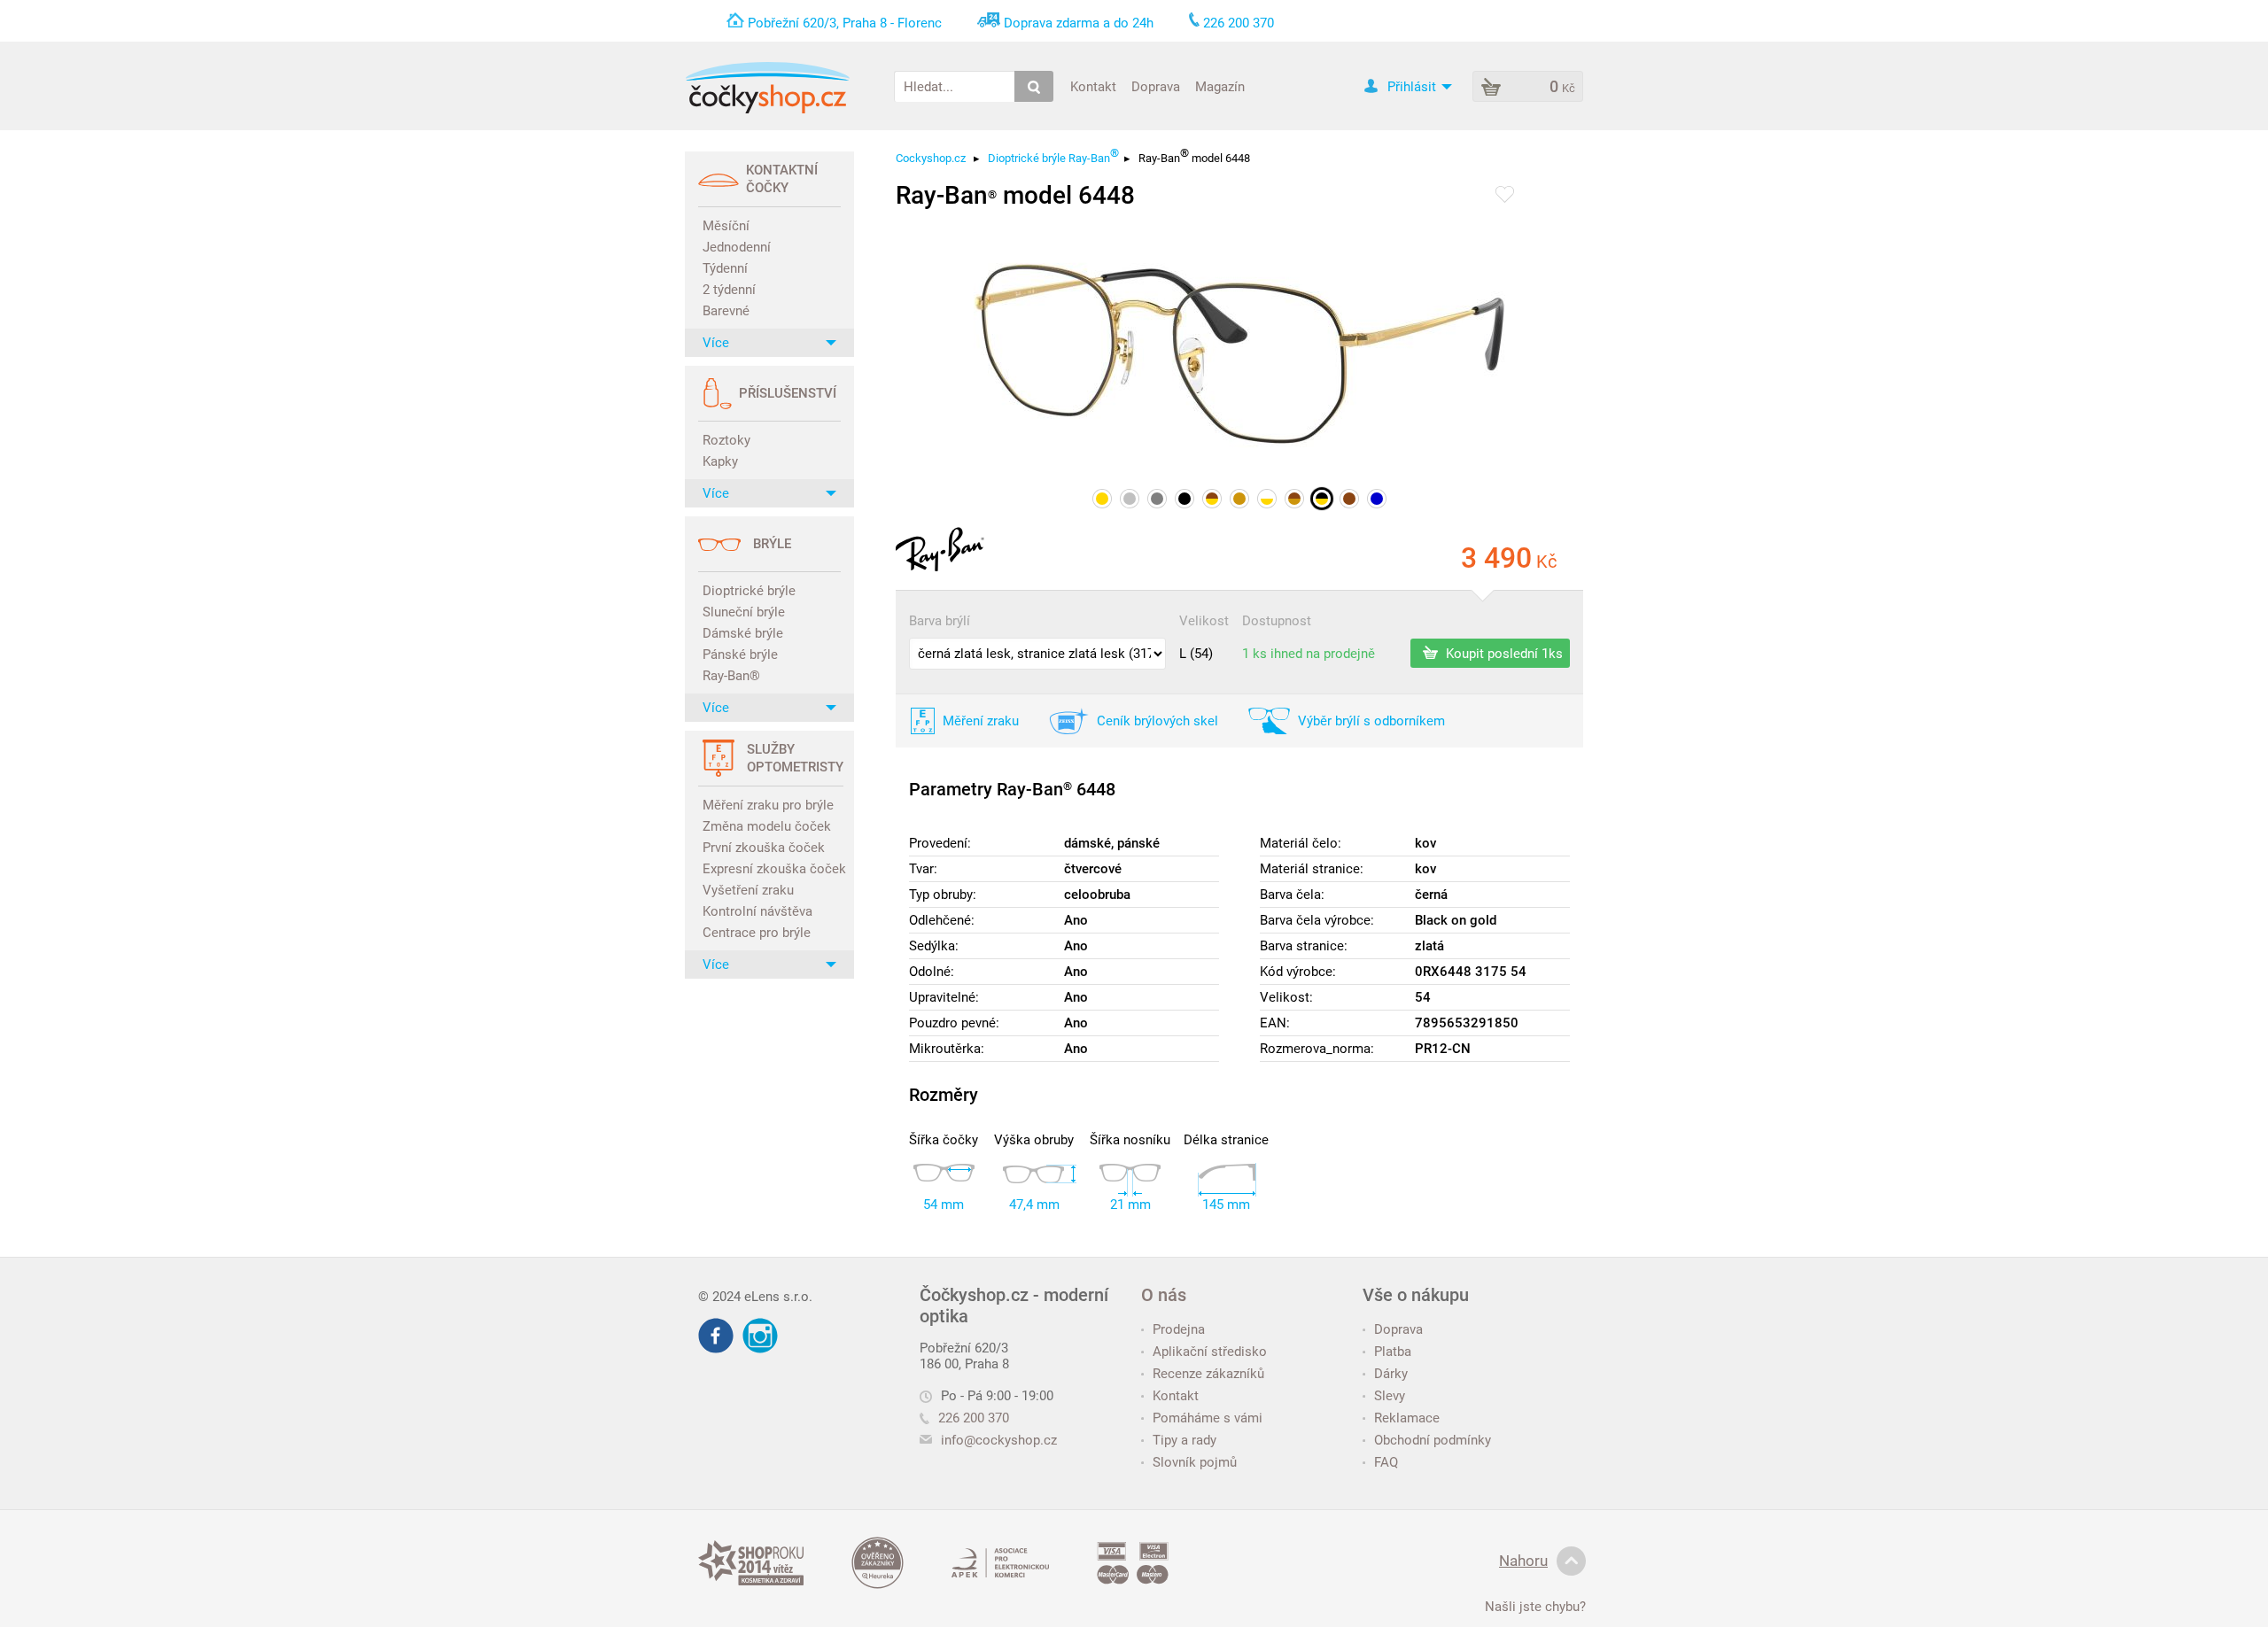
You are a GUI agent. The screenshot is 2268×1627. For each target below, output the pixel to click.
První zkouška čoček (764, 848)
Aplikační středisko (1210, 1352)
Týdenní (725, 268)
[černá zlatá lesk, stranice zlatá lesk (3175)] (1322, 499)
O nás (1164, 1295)
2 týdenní (729, 290)
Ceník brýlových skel (1157, 721)
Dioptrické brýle (749, 591)
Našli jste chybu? (1535, 1607)
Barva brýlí (940, 621)
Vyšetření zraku (748, 890)
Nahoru (1523, 1561)
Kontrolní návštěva (757, 911)
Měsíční (726, 226)
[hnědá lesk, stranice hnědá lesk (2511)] (1349, 499)
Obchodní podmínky (1433, 1440)
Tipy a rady (1184, 1440)
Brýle (772, 544)
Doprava (1156, 86)
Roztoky (726, 440)
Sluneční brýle (744, 612)
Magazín (1220, 86)
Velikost (1204, 621)
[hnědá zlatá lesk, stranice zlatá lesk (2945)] (1212, 499)
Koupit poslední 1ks (1503, 653)
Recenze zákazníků (1208, 1374)
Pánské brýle (740, 655)
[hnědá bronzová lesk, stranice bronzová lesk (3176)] (1294, 499)
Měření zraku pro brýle (768, 805)
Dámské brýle (743, 633)
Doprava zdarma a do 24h (1079, 23)
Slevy (1390, 1396)
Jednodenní (737, 247)
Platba (1393, 1352)
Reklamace (1407, 1418)
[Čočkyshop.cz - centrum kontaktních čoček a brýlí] (767, 88)
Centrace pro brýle (757, 933)
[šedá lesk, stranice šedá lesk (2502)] (1157, 499)
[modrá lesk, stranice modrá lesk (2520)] (1377, 499)
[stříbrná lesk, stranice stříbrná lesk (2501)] (1130, 499)
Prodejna (1179, 1329)
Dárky (1391, 1374)
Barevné (726, 311)
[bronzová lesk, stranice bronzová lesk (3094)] (1239, 499)
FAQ (1386, 1462)
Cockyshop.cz (931, 158)
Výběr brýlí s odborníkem (1371, 721)
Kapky (720, 461)
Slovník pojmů (1195, 1462)
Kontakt (1093, 86)
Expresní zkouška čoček (772, 869)
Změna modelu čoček (767, 826)
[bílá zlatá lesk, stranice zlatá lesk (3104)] (1267, 499)
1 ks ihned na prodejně (1309, 654)
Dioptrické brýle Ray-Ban (1053, 158)
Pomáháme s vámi (1208, 1418)
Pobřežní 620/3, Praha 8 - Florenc (845, 23)
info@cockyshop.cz (999, 1440)
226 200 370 (974, 1418)
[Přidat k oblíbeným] (1505, 196)
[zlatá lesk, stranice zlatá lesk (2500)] (1102, 499)
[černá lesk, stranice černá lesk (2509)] (1184, 499)
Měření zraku (981, 721)
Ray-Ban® (731, 676)
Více (716, 343)
